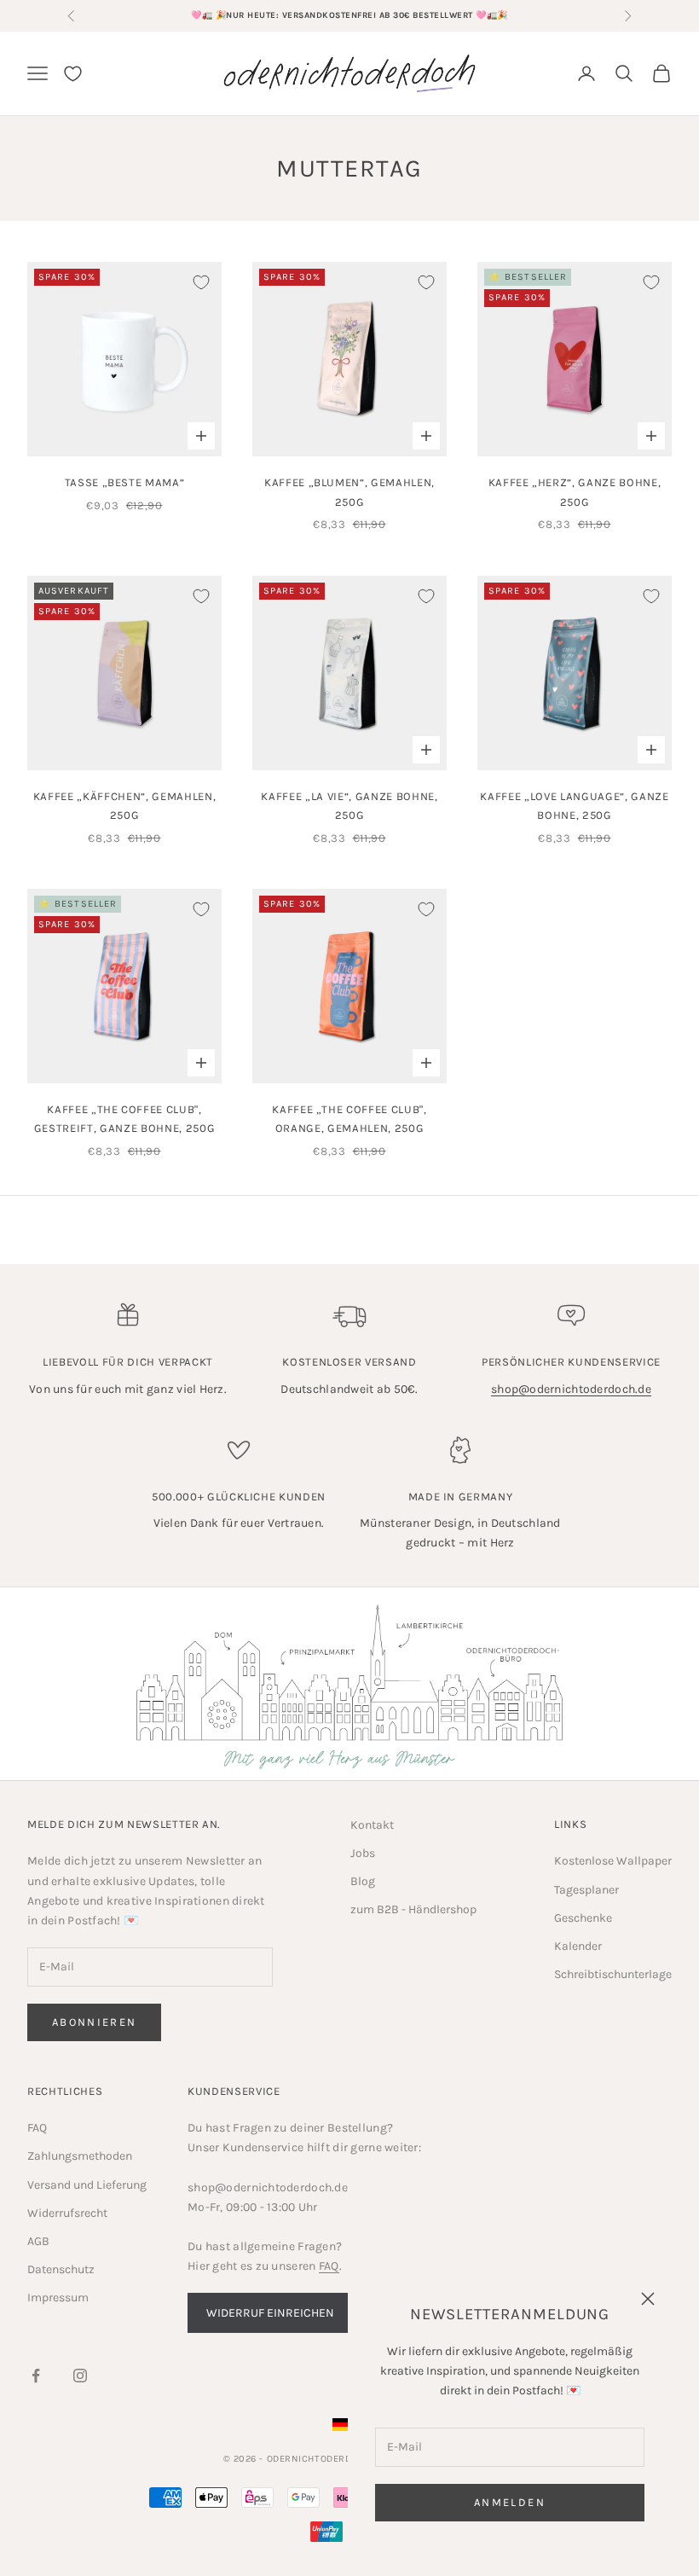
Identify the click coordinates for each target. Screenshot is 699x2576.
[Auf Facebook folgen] (36, 2376)
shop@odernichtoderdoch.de (571, 1389)
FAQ (37, 2128)
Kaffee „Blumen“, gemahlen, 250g (349, 492)
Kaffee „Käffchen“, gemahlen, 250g (124, 806)
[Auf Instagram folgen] (80, 2376)
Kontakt (372, 1825)
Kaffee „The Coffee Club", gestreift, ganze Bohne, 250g (124, 1119)
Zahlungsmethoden (80, 2156)
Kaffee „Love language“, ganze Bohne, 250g (574, 806)
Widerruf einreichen (270, 2313)
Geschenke (583, 1918)
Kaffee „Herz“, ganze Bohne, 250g (575, 492)
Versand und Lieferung (87, 2185)
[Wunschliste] (73, 74)
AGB (38, 2241)
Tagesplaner (586, 1890)
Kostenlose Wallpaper (613, 1861)
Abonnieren (94, 2022)
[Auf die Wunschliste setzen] (201, 282)
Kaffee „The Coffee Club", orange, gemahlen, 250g (349, 1119)
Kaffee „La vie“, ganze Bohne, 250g (349, 806)
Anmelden (510, 2502)
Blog (363, 1881)
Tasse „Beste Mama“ (125, 482)
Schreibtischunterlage (613, 1974)
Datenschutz (61, 2269)
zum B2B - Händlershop (413, 1909)
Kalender (578, 1946)
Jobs (363, 1853)
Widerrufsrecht (67, 2213)
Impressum (58, 2298)
